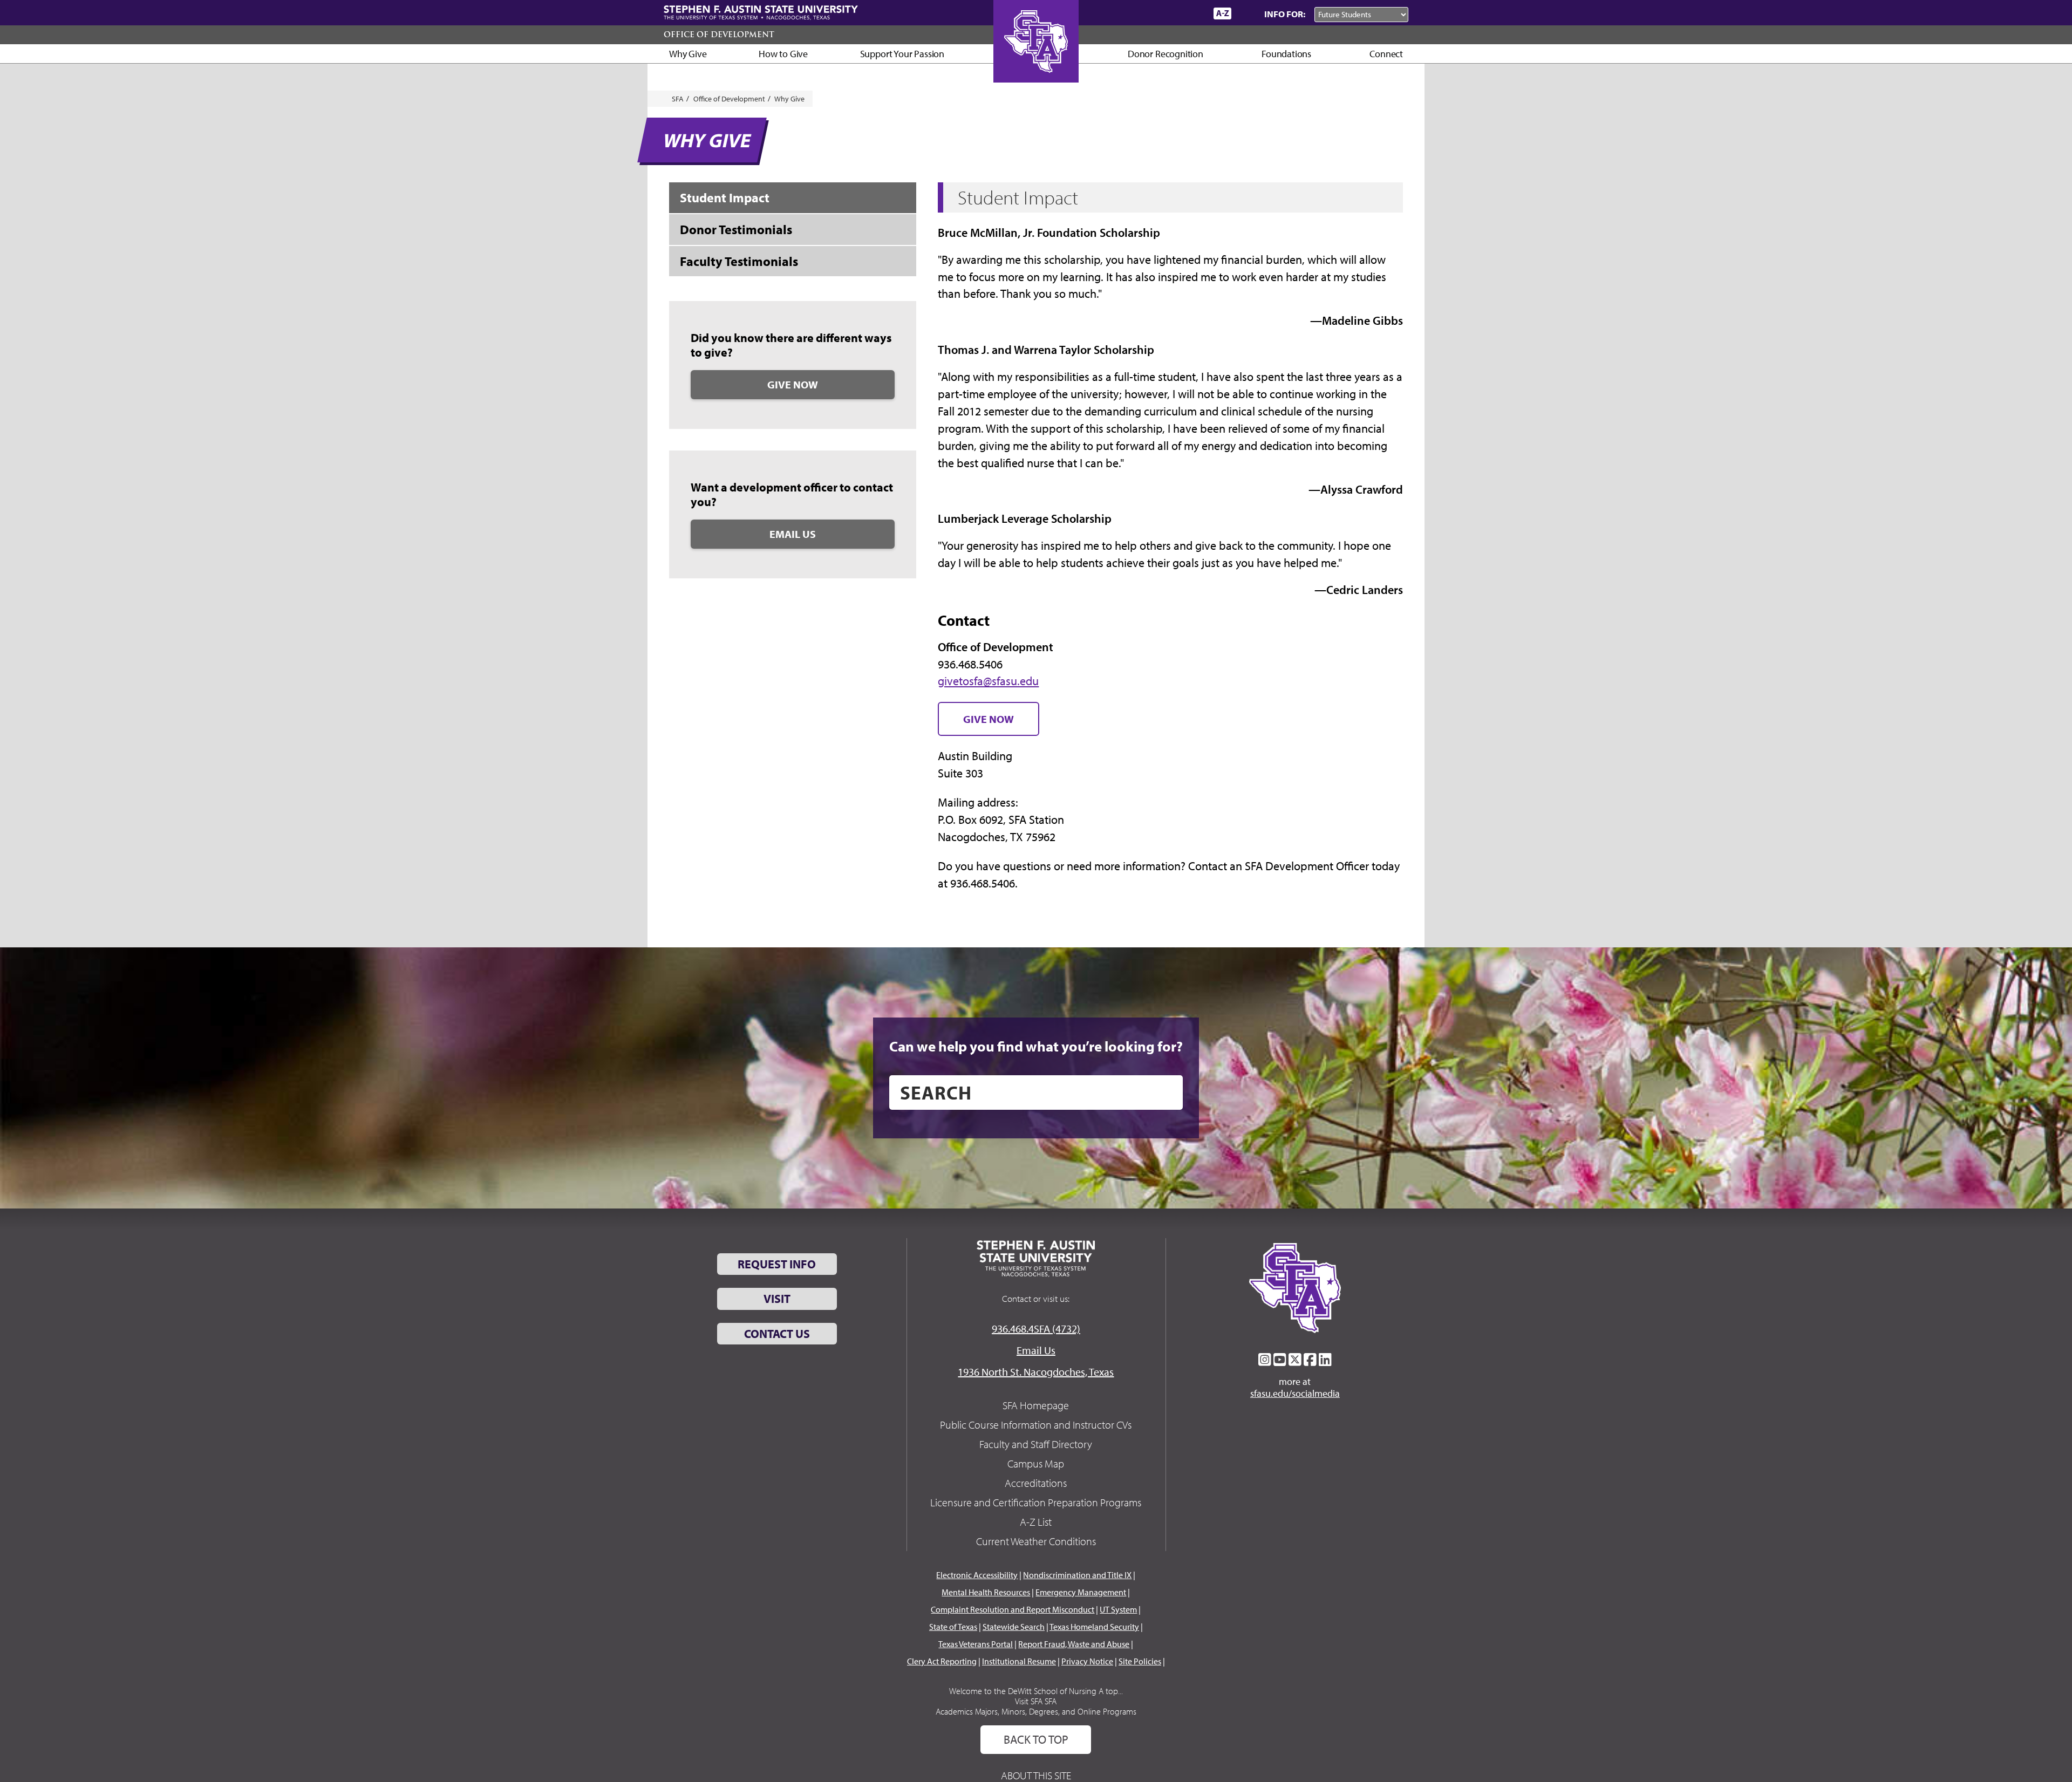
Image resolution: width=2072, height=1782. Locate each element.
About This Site (1036, 1775)
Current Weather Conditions (1036, 1541)
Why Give (688, 54)
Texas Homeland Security (1094, 1627)
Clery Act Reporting (942, 1661)
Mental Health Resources (986, 1592)
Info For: (1285, 14)
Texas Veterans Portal (976, 1644)
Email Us (793, 534)
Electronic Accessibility (977, 1575)
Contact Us (777, 1334)
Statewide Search (1014, 1627)
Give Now (793, 384)
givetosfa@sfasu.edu (988, 681)
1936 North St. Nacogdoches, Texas (1036, 1372)
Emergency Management (1081, 1592)
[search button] (1167, 1093)
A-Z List (1036, 1522)
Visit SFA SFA (1036, 1701)
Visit (777, 1299)
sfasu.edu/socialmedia (1295, 1394)
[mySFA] (1192, 13)
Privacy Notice (1087, 1661)
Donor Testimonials (736, 229)
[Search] (1245, 13)
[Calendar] (1164, 13)
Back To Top (1036, 1739)
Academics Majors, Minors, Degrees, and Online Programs (1036, 1711)
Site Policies (1140, 1661)
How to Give (783, 54)
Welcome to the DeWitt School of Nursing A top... (1036, 1691)
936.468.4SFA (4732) (1036, 1329)
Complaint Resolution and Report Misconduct (1013, 1609)
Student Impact (725, 197)
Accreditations (1036, 1483)
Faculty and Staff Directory (1036, 1444)
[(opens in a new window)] (1265, 1360)
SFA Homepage (1036, 1405)
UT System (1118, 1609)
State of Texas (953, 1627)
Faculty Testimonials (739, 261)
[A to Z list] (1222, 13)
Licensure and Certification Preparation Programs (1036, 1502)
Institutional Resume (1019, 1661)
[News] (1143, 13)
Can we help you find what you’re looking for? (1036, 1046)
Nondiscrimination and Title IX (1077, 1575)
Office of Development (719, 35)
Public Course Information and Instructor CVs (1036, 1425)
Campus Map (1036, 1463)
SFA (678, 99)
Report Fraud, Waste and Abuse (1074, 1644)
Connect (1386, 54)
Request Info (777, 1264)
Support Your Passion (902, 54)
